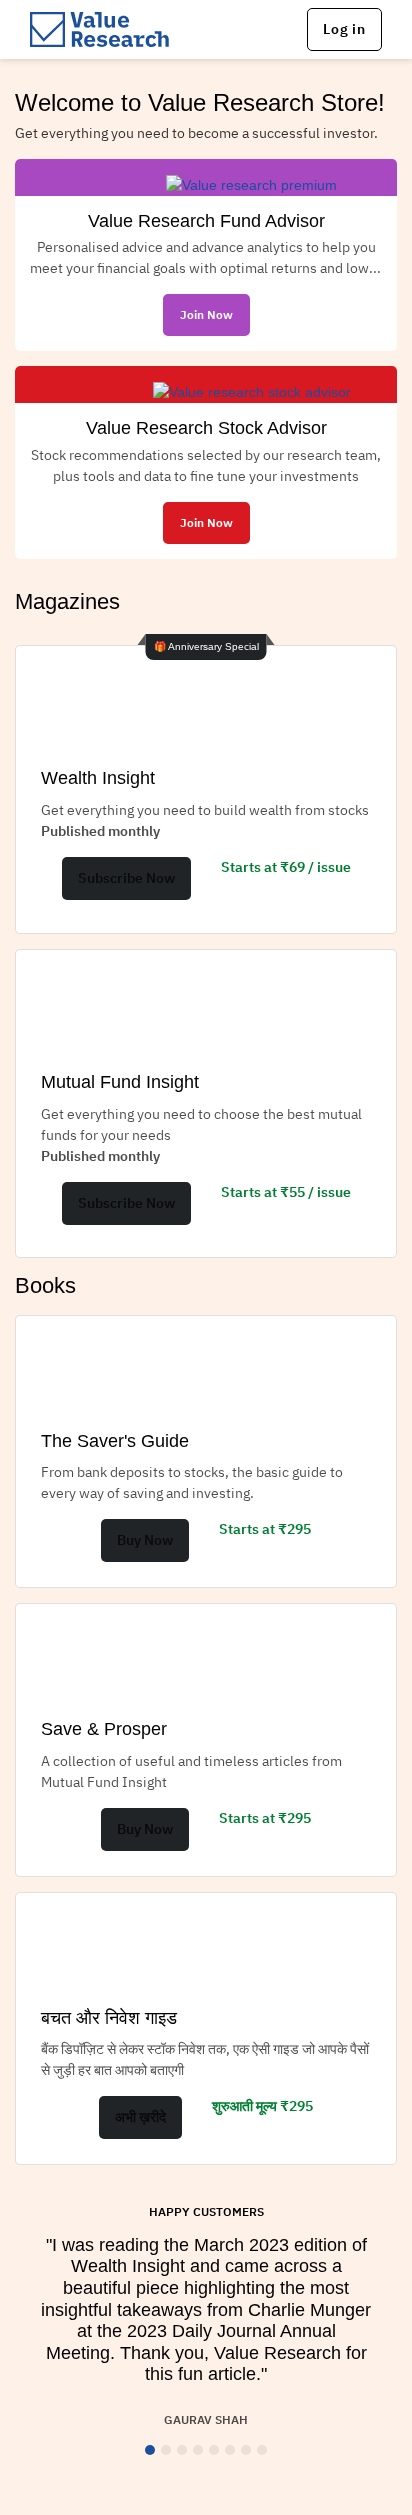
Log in (344, 29)
